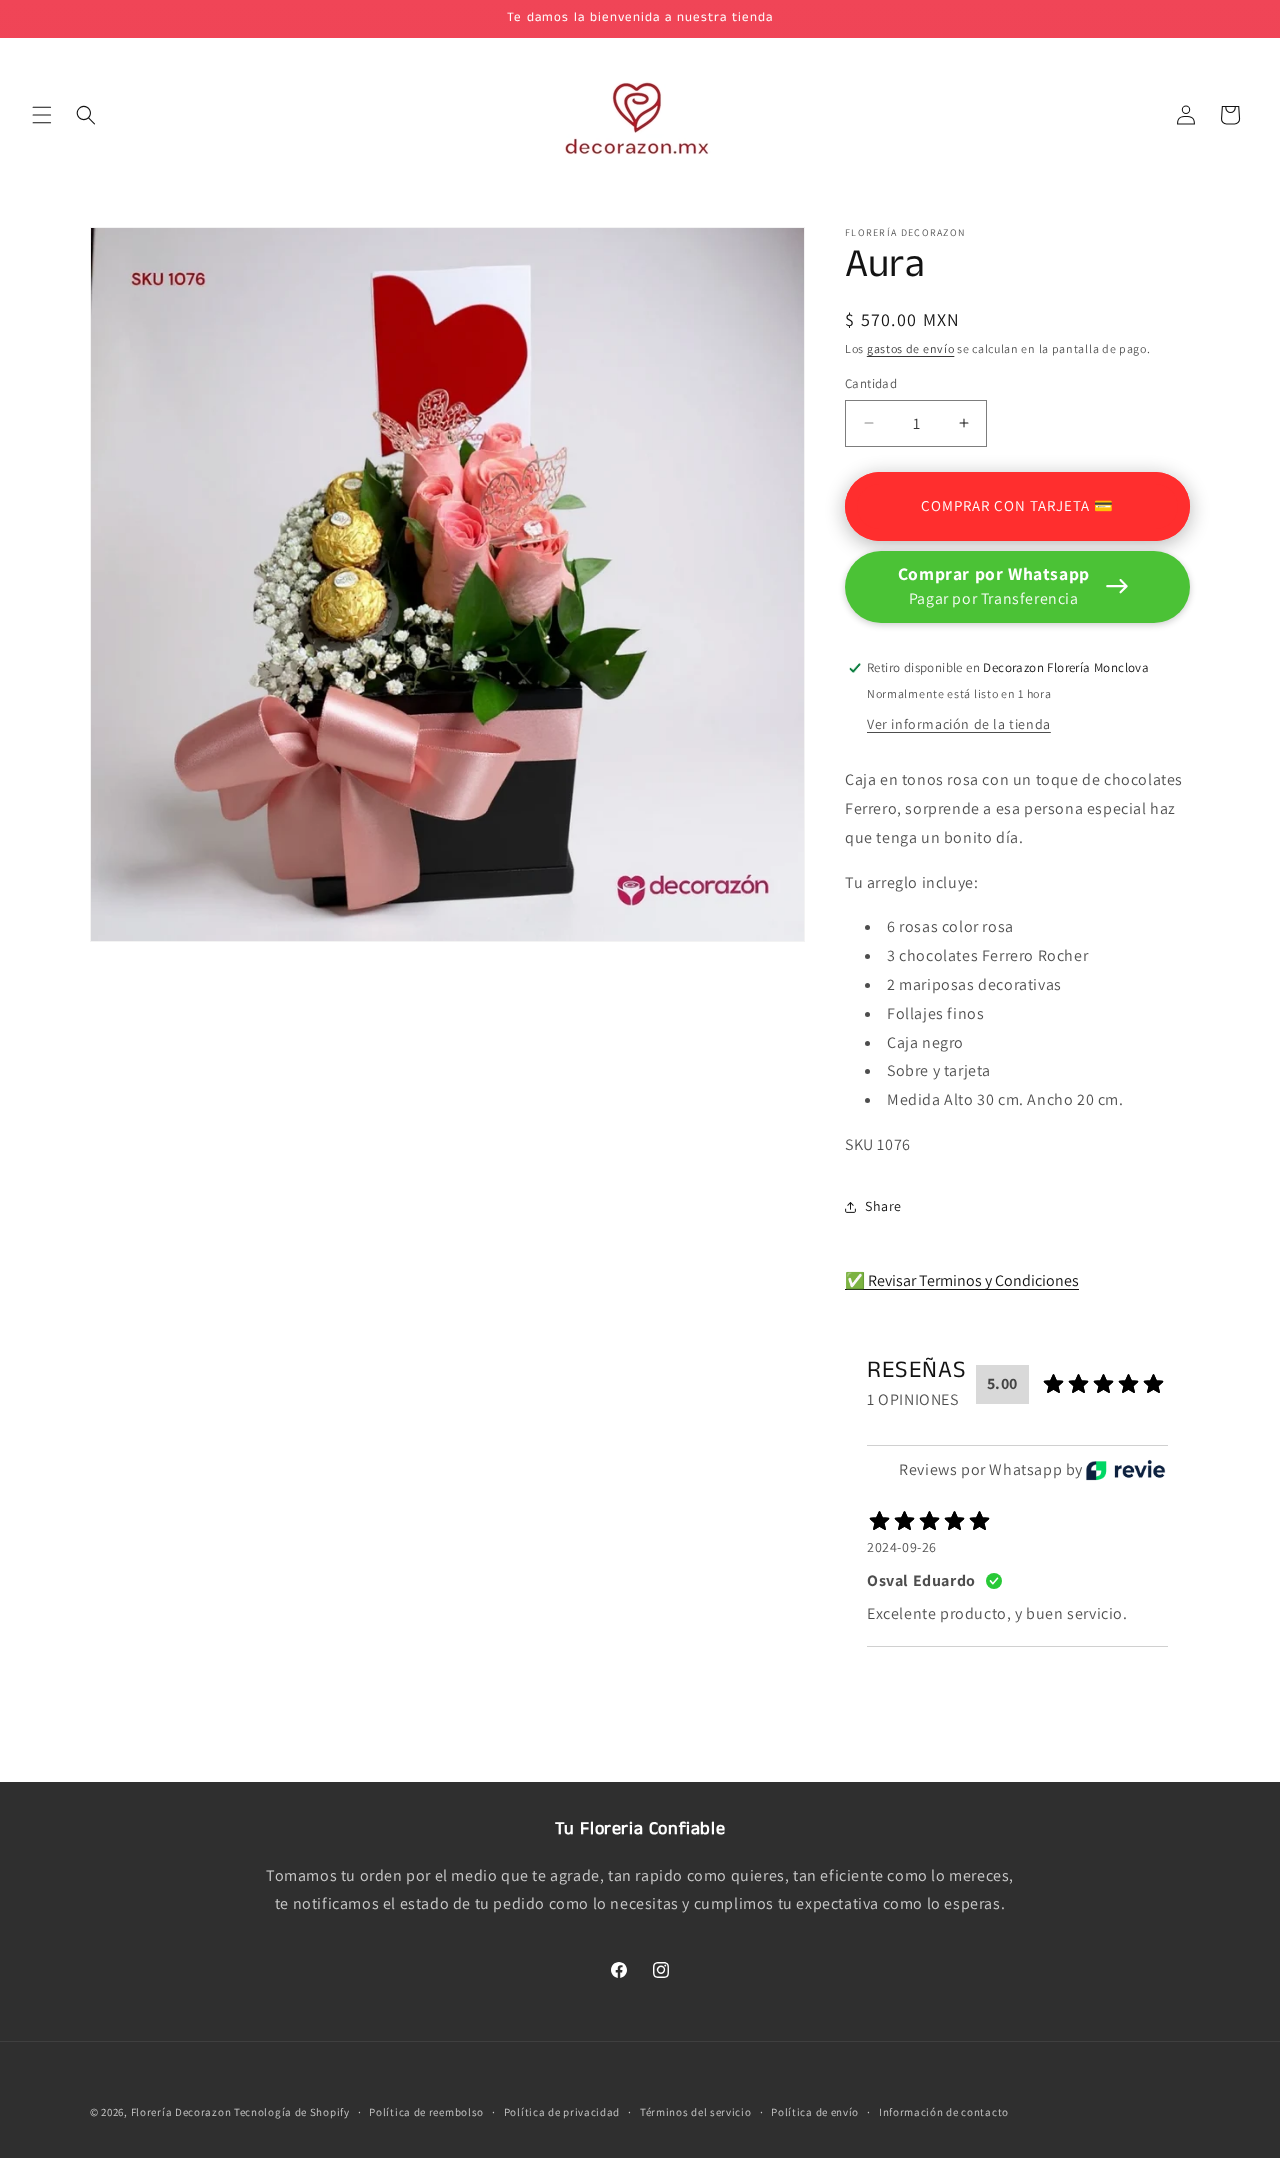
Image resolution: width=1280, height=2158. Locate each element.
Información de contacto (944, 2111)
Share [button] (883, 1206)
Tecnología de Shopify (292, 2112)
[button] (42, 115)
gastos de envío (911, 348)
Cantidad (871, 383)
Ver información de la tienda (959, 724)
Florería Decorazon (181, 2112)
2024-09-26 (902, 1547)
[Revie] (1125, 1470)
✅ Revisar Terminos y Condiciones (962, 1280)
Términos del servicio (696, 2111)
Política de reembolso (426, 2111)
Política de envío (815, 2111)
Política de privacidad (562, 2111)
